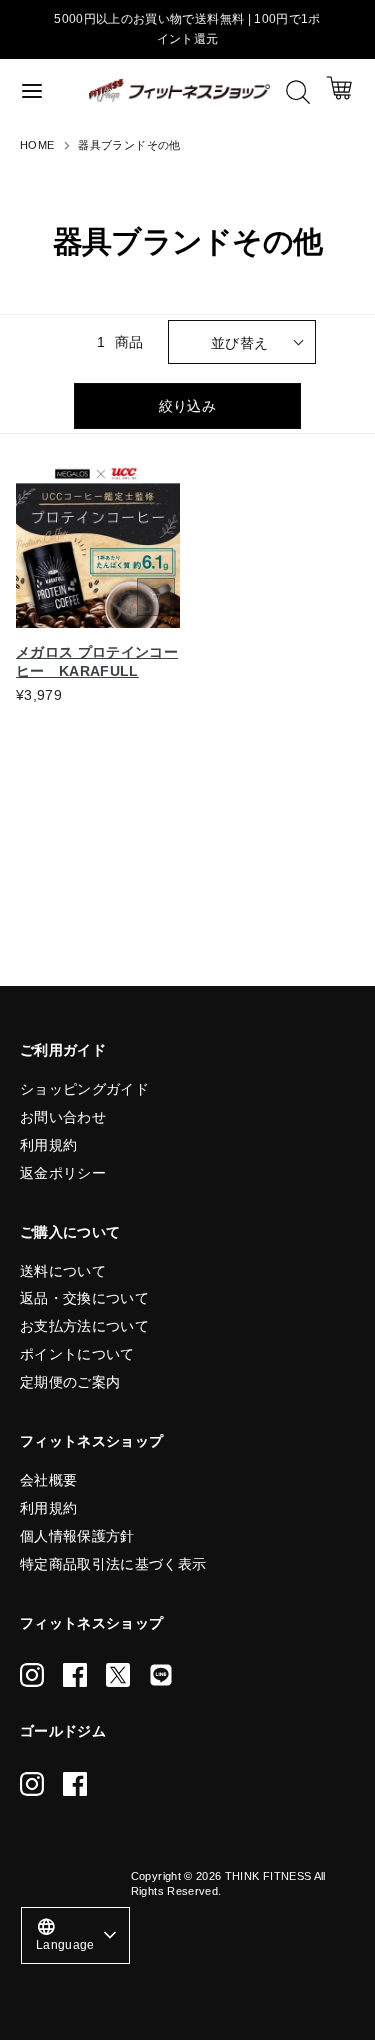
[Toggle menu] (45, 90)
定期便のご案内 (70, 1382)
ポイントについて (77, 1354)
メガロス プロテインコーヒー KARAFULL (97, 662)
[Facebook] (75, 1675)
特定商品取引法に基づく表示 (113, 1564)
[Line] (161, 1675)
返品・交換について (84, 1298)
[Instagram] (32, 1675)
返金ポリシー (63, 1173)
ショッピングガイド (84, 1089)
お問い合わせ (63, 1117)
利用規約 (48, 1145)
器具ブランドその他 (129, 145)
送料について (63, 1271)
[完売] (156, 597)
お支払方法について (84, 1326)
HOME (37, 145)
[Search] (298, 92)
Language (65, 1933)
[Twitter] (118, 1675)
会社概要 (48, 1480)
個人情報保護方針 (77, 1536)
